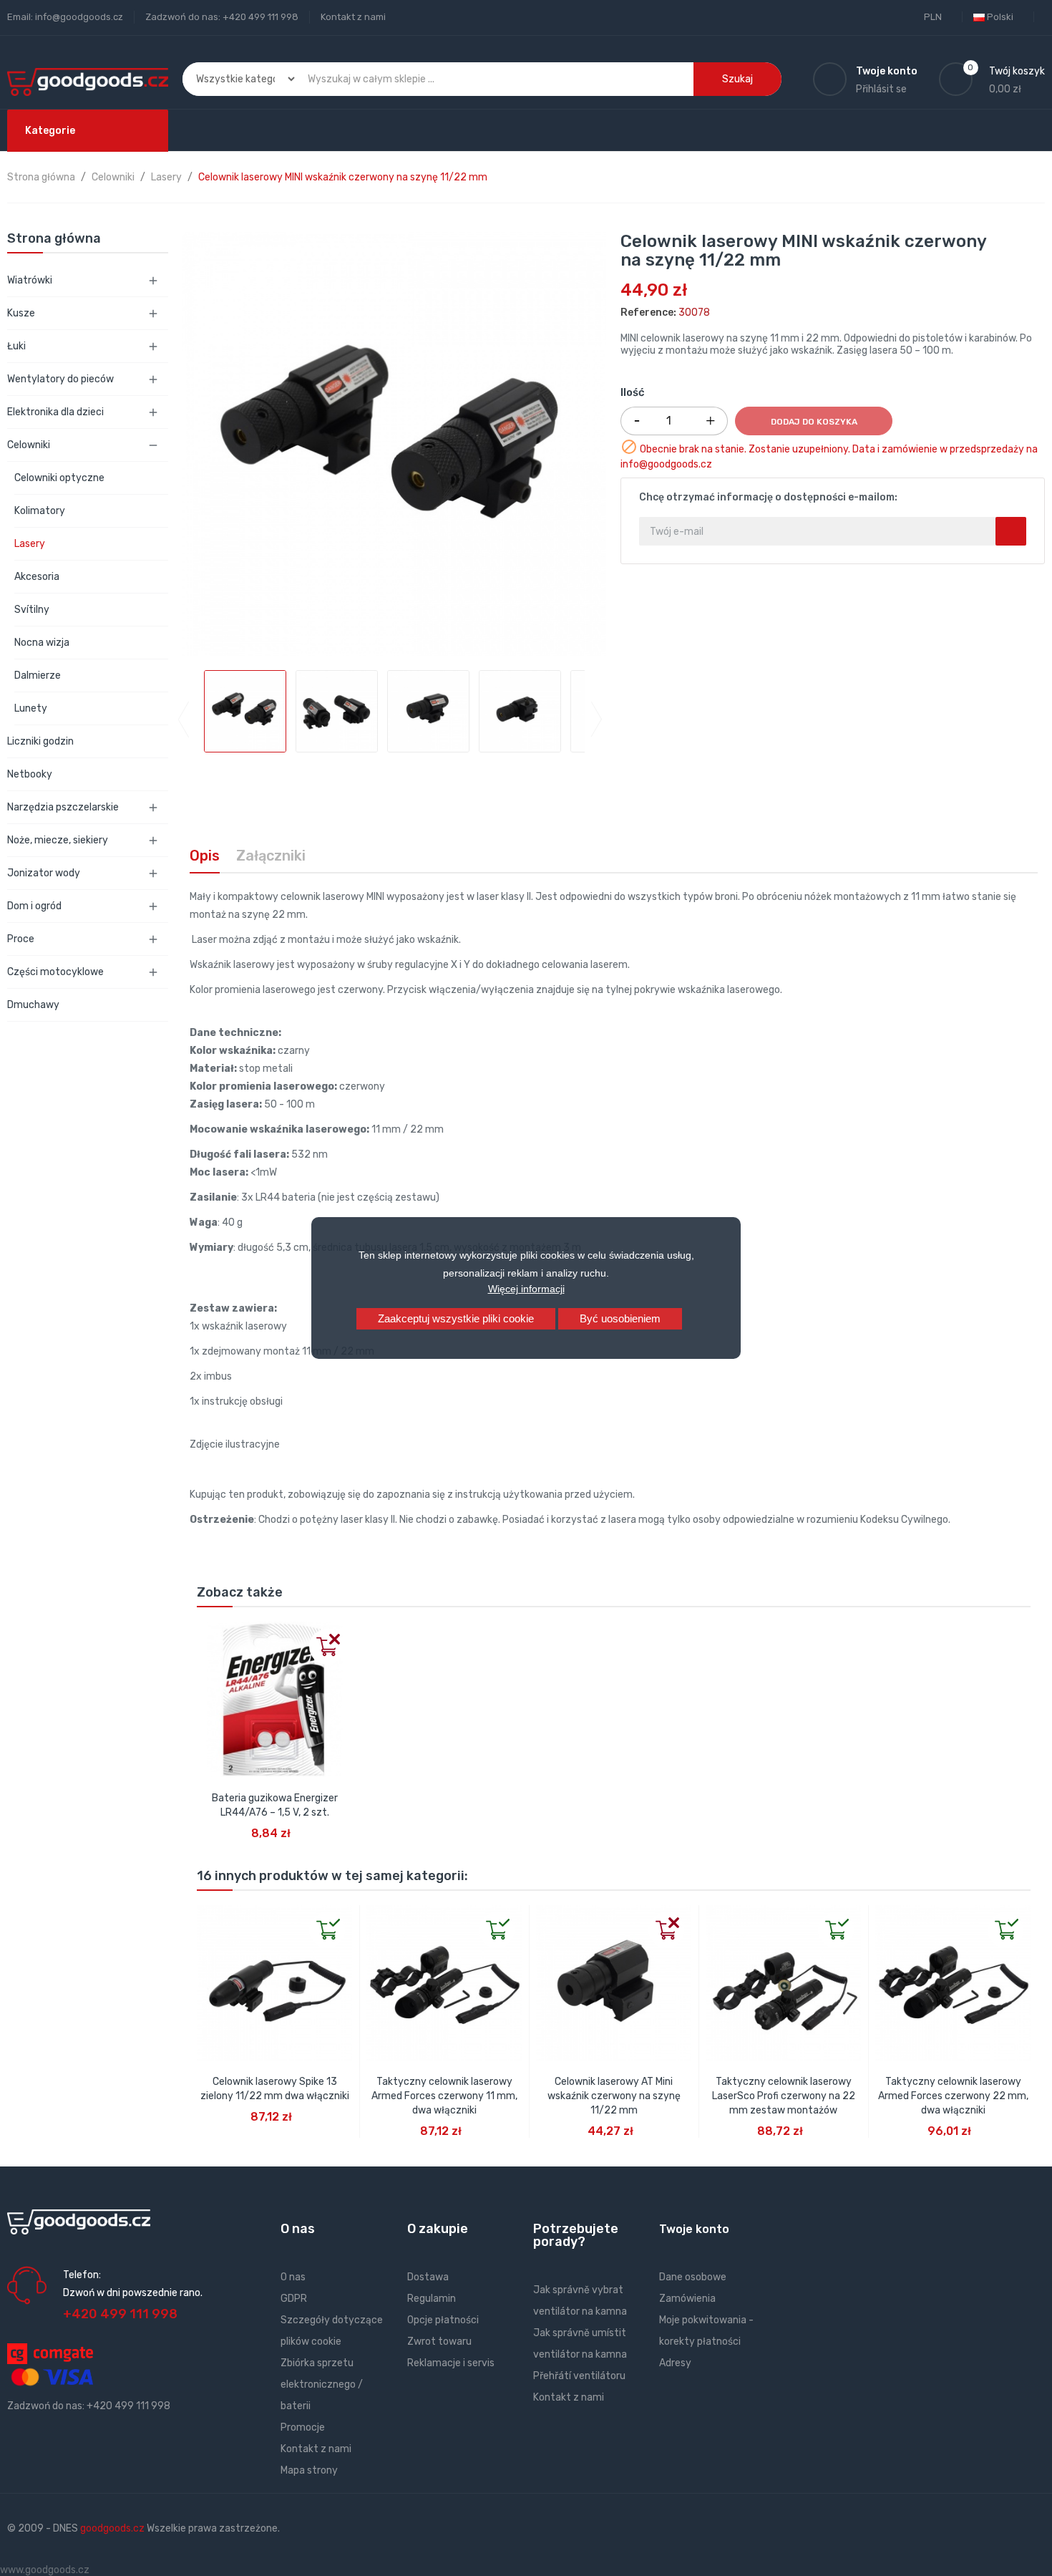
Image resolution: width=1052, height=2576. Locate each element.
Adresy (675, 2363)
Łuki (16, 346)
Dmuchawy (33, 1005)
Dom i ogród (34, 906)
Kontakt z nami (353, 17)
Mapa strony (309, 2470)
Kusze (21, 313)
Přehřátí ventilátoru (579, 2376)
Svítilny (32, 610)
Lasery (30, 544)
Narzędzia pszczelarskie (63, 807)
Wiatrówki (30, 280)
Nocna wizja (42, 643)
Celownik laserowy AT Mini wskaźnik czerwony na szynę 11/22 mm (614, 2096)
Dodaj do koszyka (814, 422)
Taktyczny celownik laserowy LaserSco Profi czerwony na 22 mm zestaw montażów (784, 2096)
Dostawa (428, 2277)
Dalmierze (38, 676)
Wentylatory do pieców (60, 379)
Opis (205, 856)
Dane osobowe (693, 2277)
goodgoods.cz (112, 2528)
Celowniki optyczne (59, 478)
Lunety (31, 708)
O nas (293, 2277)
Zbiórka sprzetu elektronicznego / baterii (322, 2384)
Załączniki (271, 856)
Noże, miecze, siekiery (58, 840)
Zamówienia (687, 2299)
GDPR (294, 2299)
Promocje (303, 2427)
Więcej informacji (526, 1289)
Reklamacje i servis (451, 2363)
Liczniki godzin (40, 741)
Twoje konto (694, 2229)
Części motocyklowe (55, 972)
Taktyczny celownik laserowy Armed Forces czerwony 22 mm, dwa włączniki (953, 2096)
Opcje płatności (443, 2320)
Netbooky (30, 774)
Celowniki (29, 445)
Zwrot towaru (439, 2342)
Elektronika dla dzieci (55, 412)
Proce (21, 939)
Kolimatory (40, 511)
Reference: (648, 313)
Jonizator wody (44, 873)
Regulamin (432, 2299)
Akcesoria (37, 577)
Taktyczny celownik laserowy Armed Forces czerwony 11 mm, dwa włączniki (444, 2096)
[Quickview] (208, 1633)
